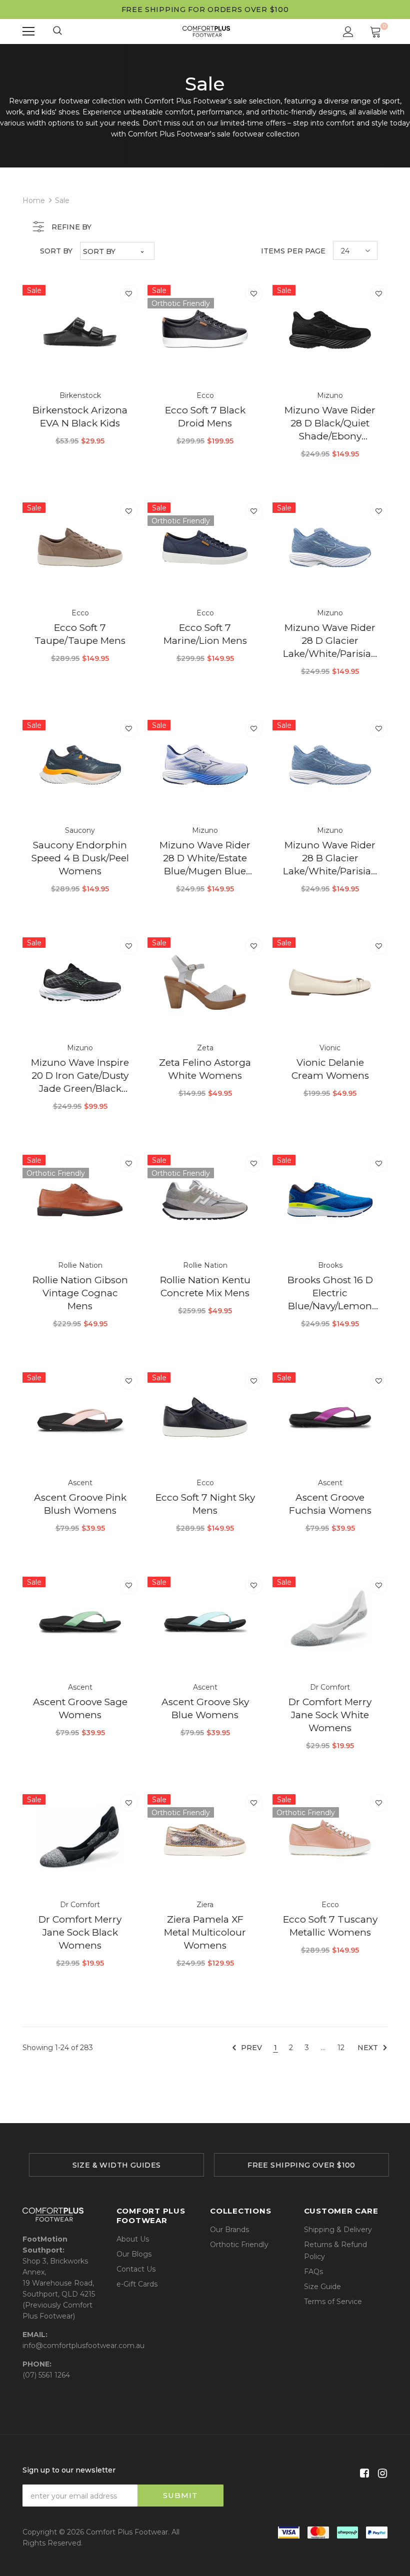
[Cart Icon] (375, 31)
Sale (62, 200)
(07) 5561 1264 (46, 2375)
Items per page (293, 251)
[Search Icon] (58, 31)
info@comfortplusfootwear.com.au (83, 2346)
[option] (112, 2165)
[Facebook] (363, 2474)
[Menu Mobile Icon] (28, 31)
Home (34, 200)
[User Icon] (348, 32)
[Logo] (206, 31)
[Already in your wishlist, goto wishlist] (129, 294)
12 (341, 2048)
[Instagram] (381, 2474)
